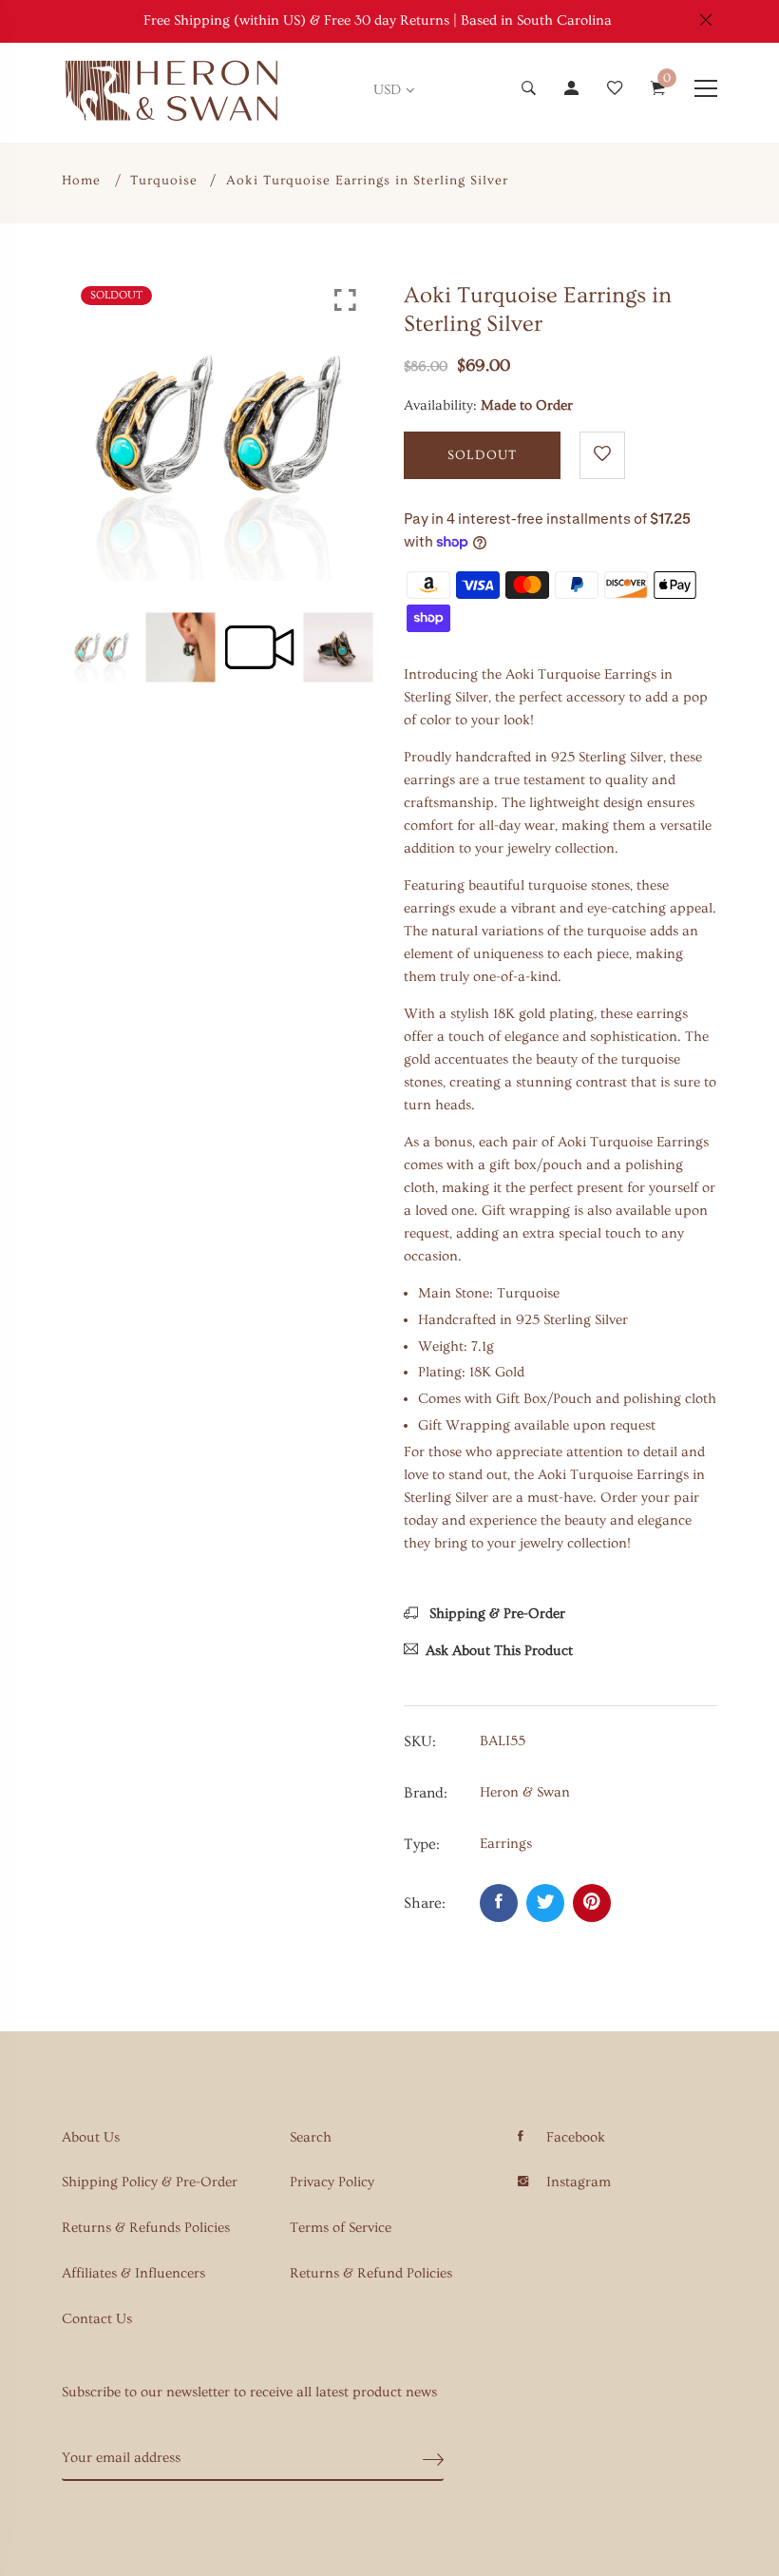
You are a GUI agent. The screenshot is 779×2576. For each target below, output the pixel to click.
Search (311, 2137)
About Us (91, 2137)
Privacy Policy (332, 2182)
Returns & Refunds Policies (146, 2228)
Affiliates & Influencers (133, 2273)
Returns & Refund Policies (371, 2273)
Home (81, 181)
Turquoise (164, 181)
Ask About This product (499, 1651)
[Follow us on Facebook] (499, 1903)
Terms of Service (341, 2228)
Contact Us (97, 2319)
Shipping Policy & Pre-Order (150, 2182)
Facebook (576, 2137)
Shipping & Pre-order (495, 1614)
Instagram (579, 2182)
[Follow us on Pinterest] (592, 1903)
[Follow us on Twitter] (545, 1903)
